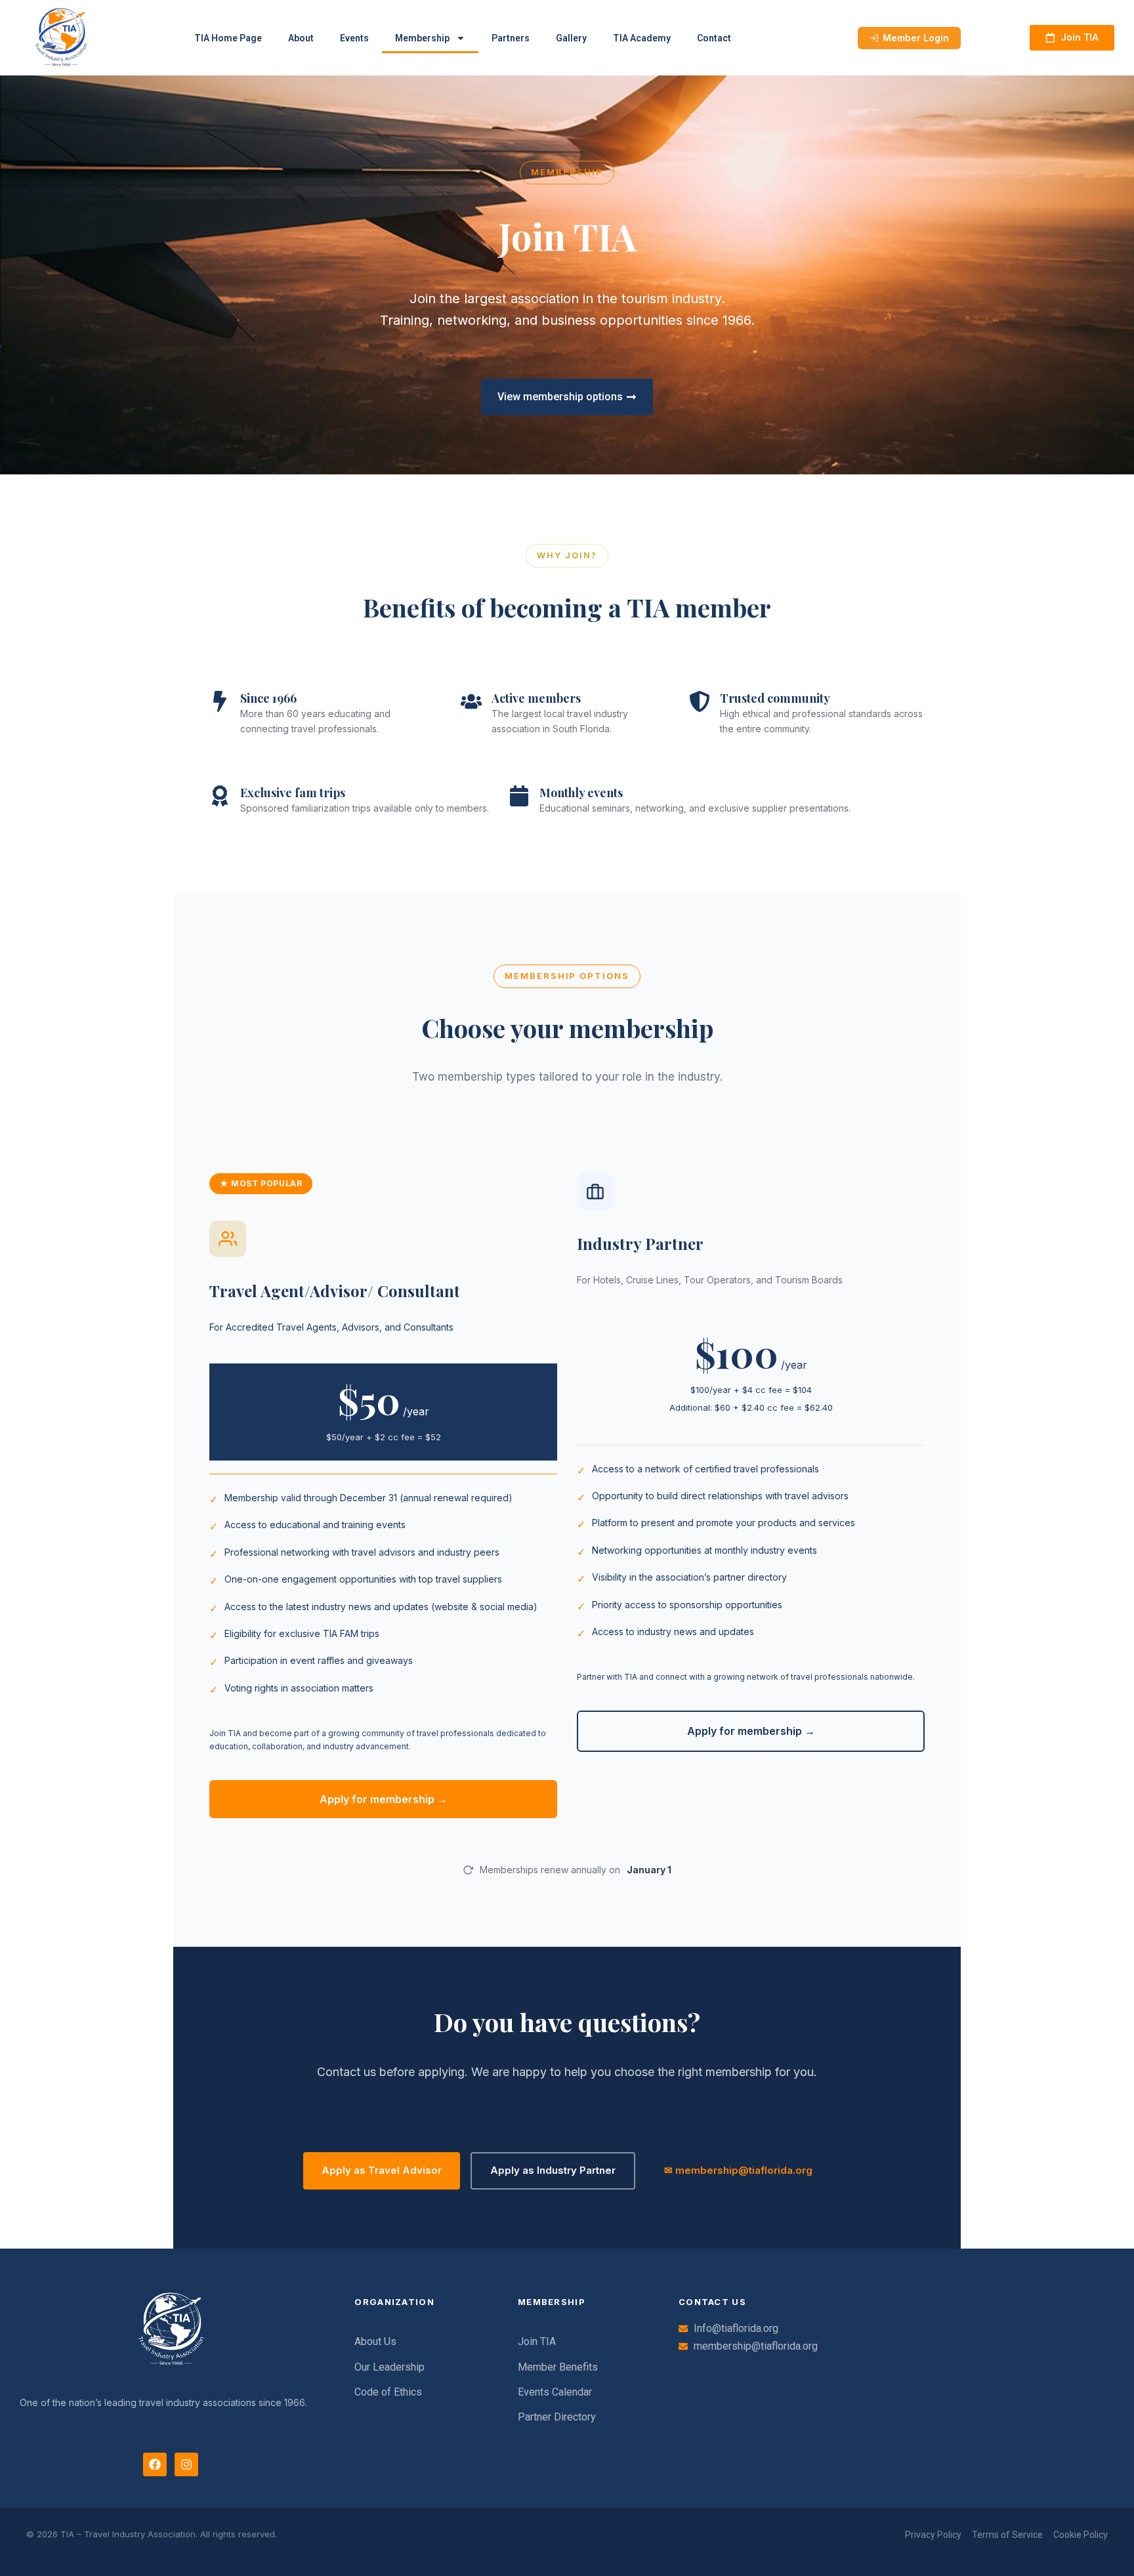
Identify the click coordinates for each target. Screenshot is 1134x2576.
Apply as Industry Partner (553, 2170)
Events (354, 38)
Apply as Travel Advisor (382, 2170)
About (301, 38)
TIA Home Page (228, 38)
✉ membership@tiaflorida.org (738, 2170)
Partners (511, 38)
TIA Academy (642, 38)
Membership (422, 38)
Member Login (916, 38)
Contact (714, 38)
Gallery (571, 38)
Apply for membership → (384, 1799)
